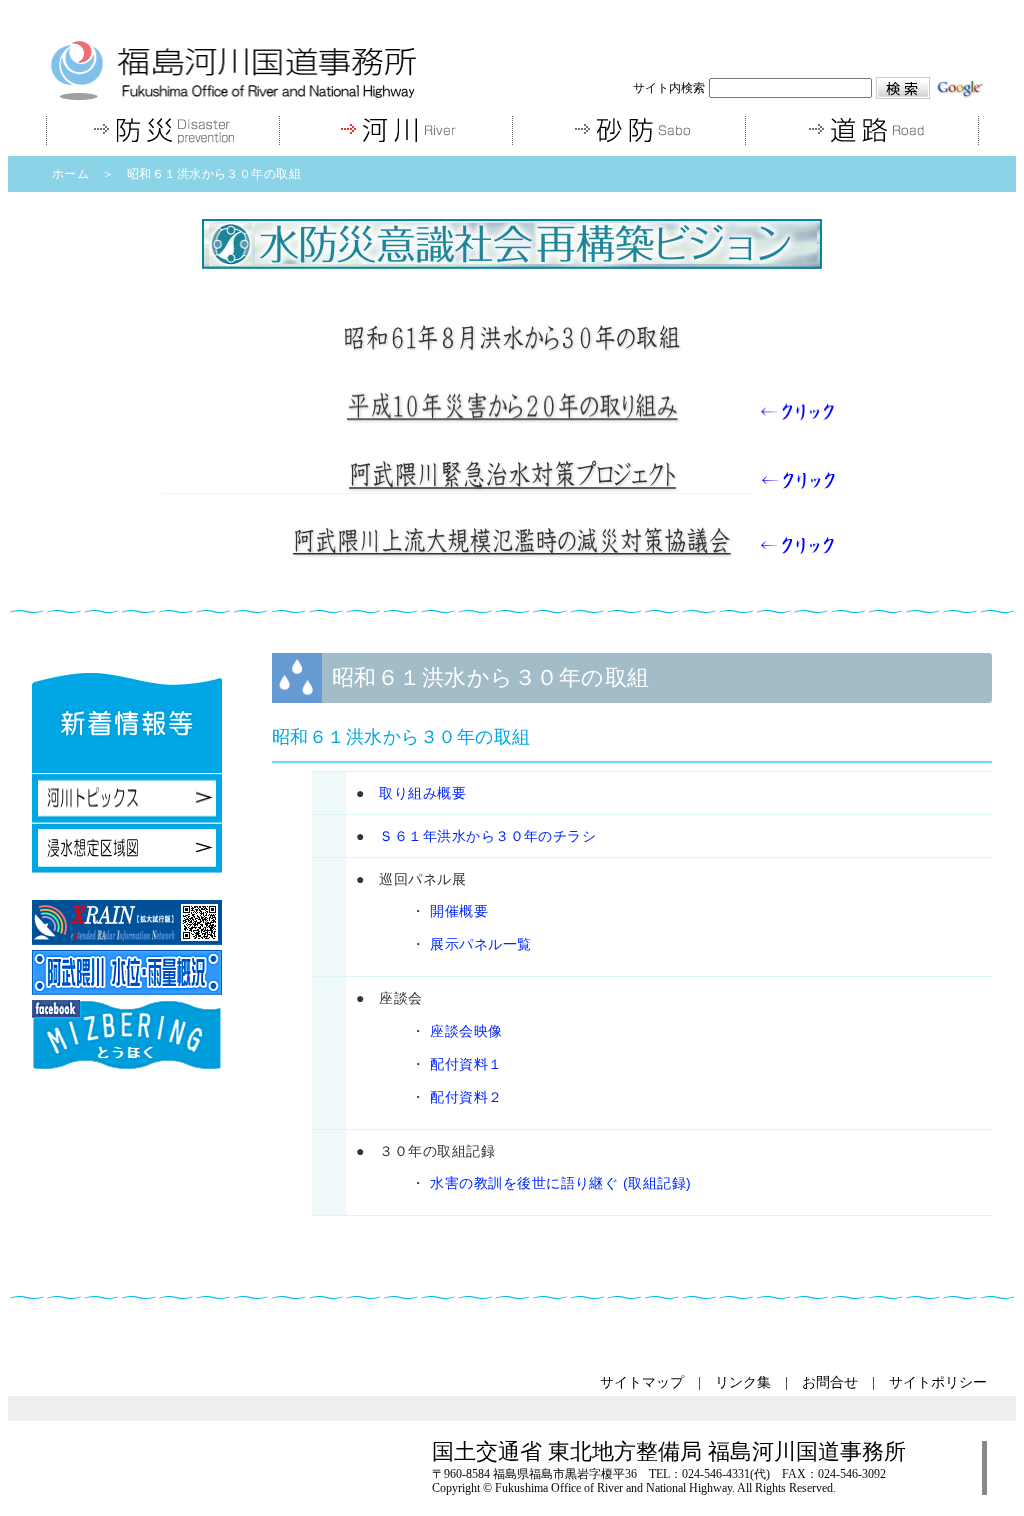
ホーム (70, 174)
